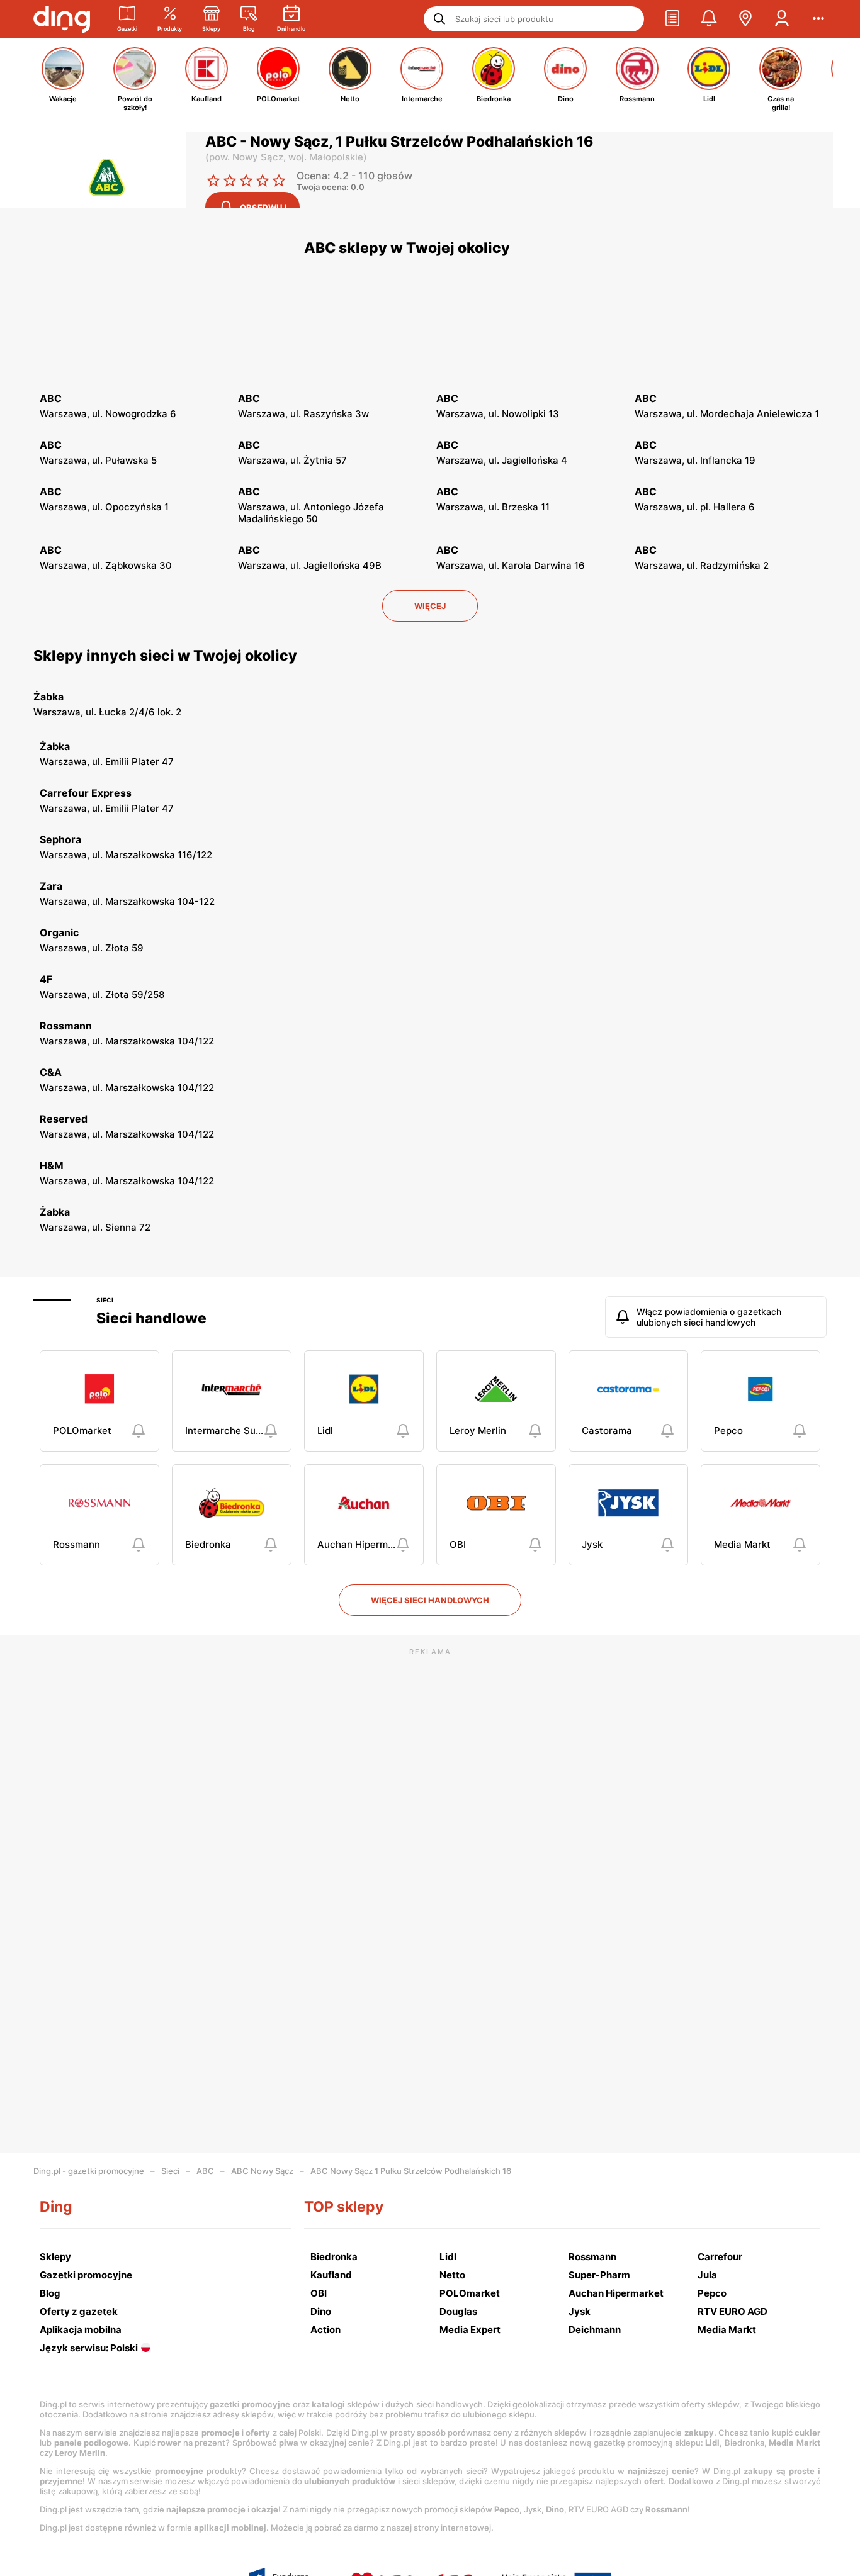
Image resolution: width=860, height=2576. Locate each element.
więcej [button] (430, 606)
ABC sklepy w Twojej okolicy (407, 248)
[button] (672, 19)
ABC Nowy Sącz (262, 2171)
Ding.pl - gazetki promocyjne (89, 2171)
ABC (205, 2171)
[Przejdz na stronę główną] (62, 19)
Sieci (105, 1300)
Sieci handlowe (151, 1318)
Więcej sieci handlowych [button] (430, 1600)
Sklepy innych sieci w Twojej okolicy (165, 656)
